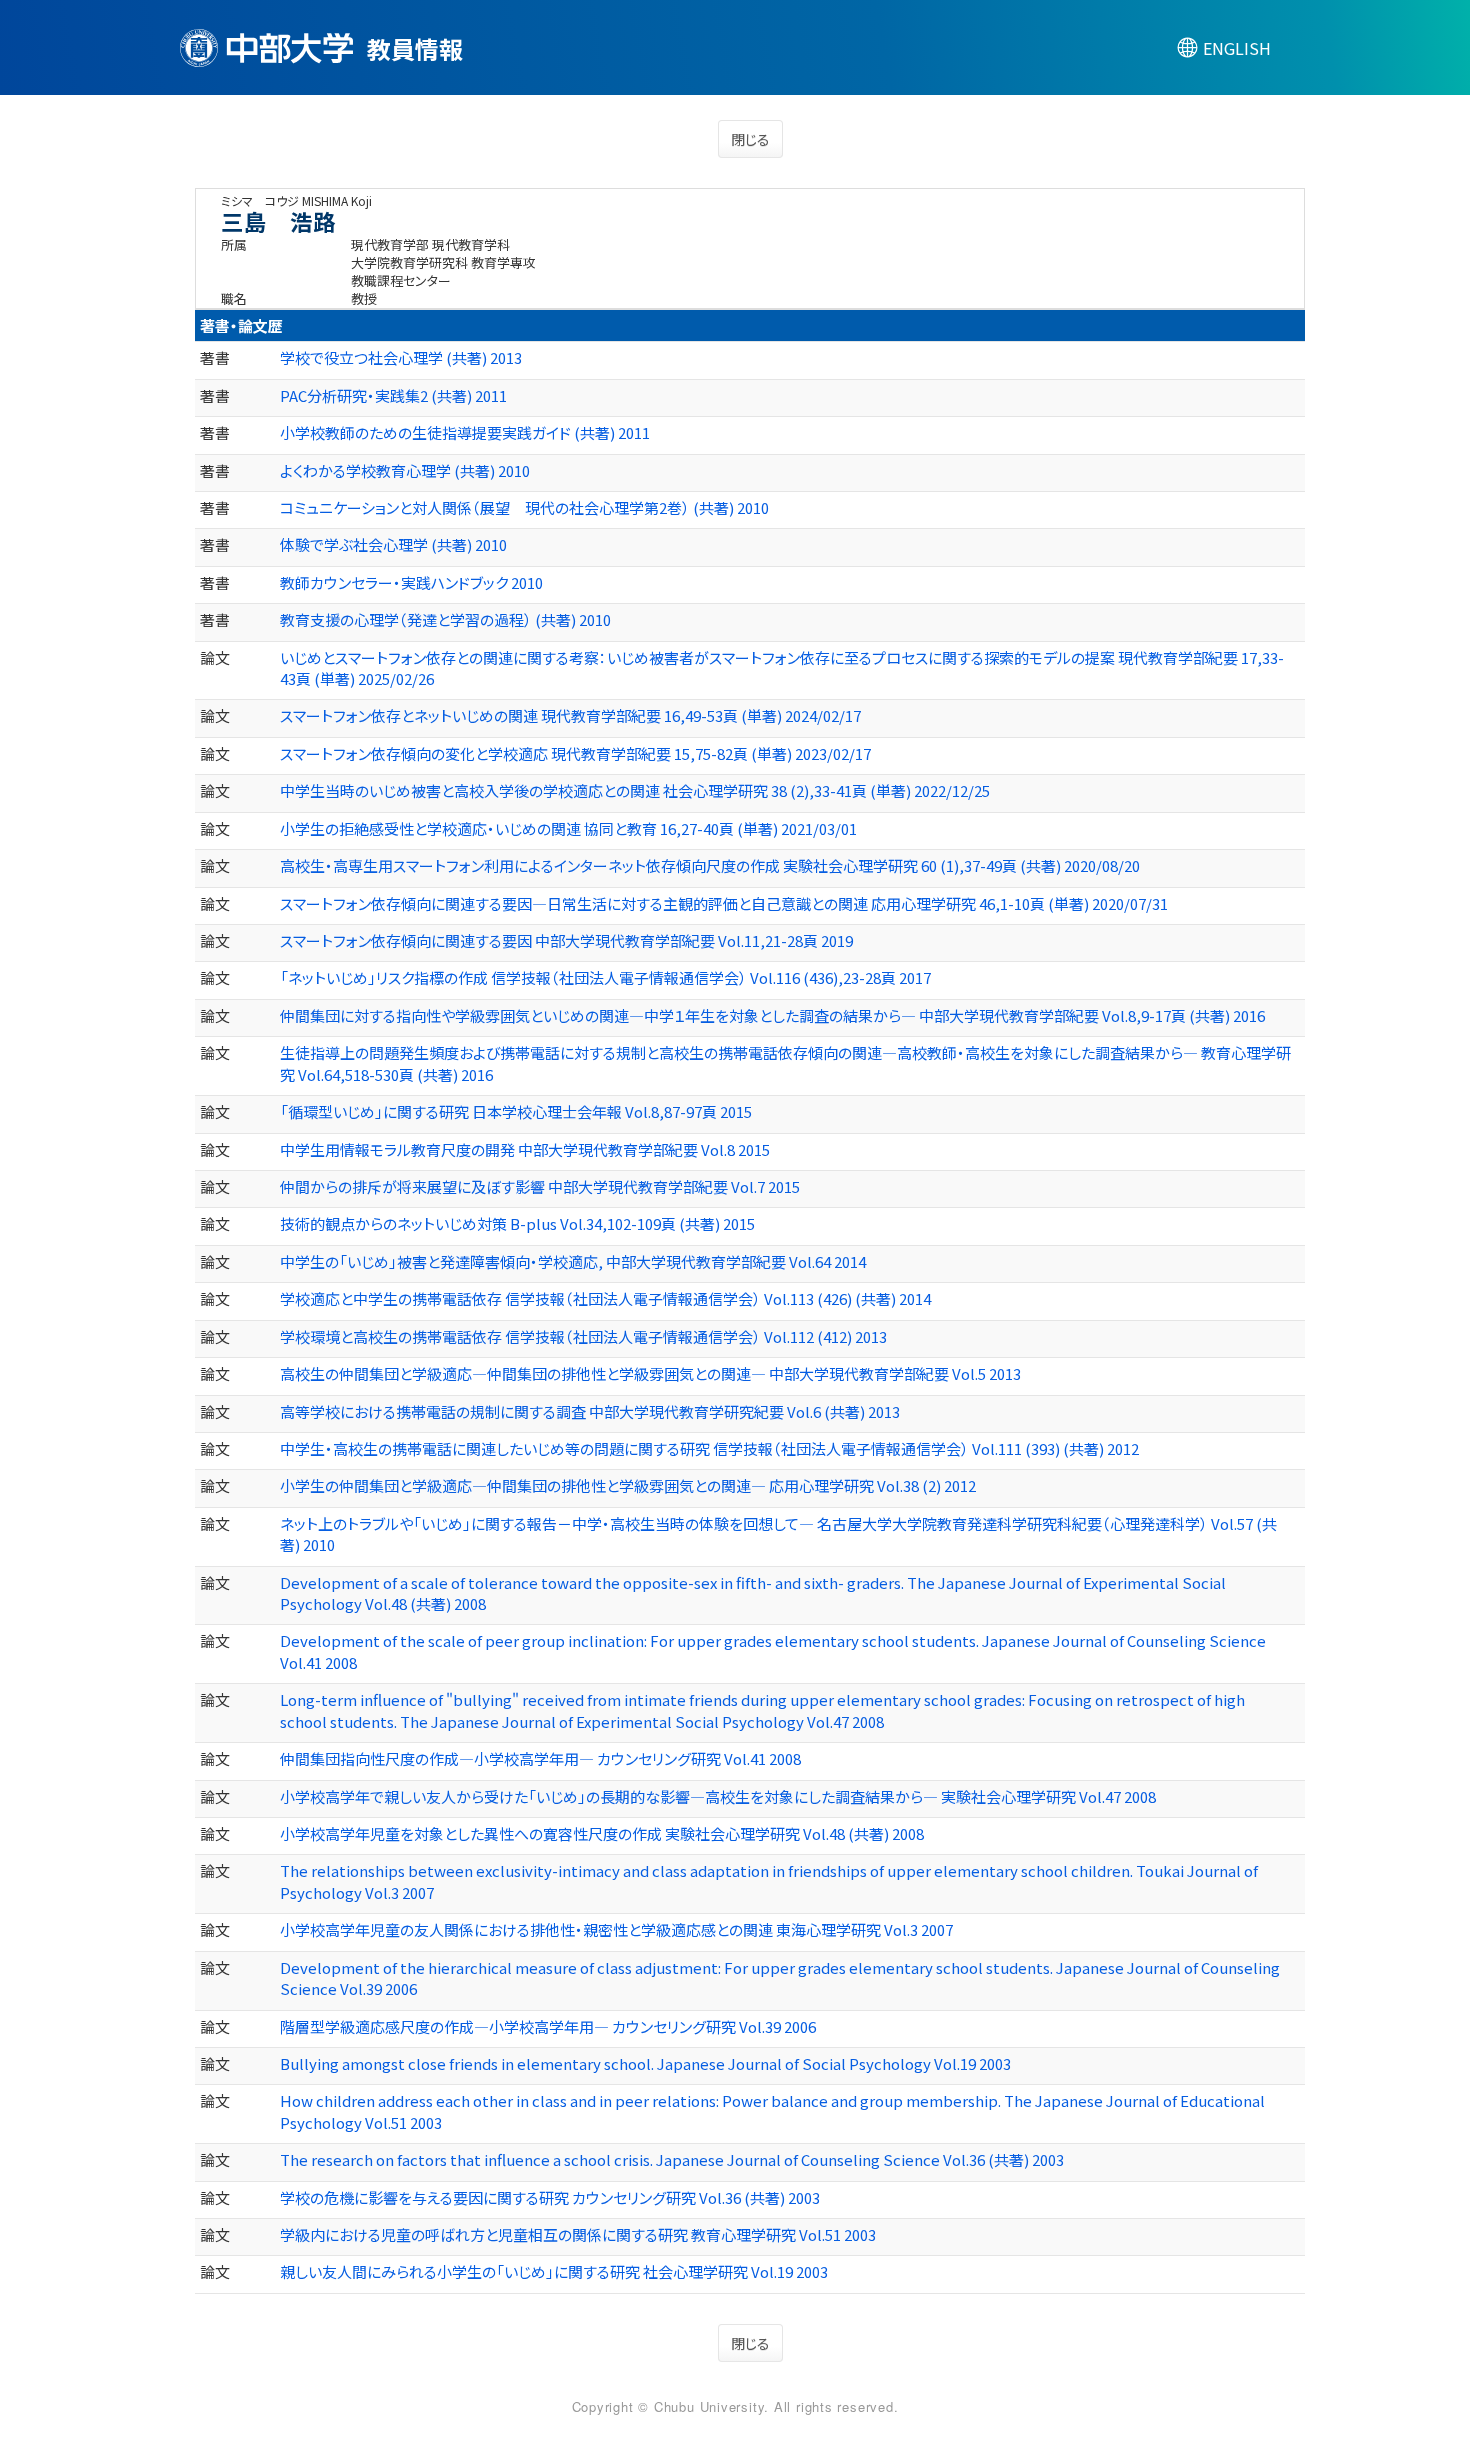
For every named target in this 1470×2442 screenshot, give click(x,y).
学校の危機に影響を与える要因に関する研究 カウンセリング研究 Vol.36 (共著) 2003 (550, 2197)
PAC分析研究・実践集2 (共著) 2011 (393, 395)
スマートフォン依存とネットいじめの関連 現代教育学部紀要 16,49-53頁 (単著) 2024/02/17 (570, 715)
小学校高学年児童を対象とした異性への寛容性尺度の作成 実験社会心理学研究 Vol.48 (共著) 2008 (602, 1833)
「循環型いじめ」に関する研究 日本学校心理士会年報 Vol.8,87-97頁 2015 (516, 1111)
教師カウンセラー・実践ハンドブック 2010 (411, 582)
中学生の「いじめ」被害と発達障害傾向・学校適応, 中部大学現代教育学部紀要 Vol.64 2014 (573, 1261)
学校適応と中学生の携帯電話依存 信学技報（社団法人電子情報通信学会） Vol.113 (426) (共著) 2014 (605, 1298)
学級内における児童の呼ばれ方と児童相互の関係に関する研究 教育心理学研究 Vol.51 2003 (578, 2234)
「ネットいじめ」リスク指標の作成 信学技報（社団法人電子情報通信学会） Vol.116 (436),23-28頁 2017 (605, 977)
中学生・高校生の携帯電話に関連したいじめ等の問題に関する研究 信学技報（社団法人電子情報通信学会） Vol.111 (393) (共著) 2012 (709, 1448)
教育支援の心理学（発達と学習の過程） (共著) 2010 (445, 619)
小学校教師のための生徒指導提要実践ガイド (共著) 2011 (465, 432)
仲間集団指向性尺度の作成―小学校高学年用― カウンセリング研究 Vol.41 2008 (540, 1758)
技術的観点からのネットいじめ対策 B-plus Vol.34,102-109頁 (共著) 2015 (517, 1223)
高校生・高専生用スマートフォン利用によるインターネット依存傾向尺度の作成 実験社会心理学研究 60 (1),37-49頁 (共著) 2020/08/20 (710, 865)
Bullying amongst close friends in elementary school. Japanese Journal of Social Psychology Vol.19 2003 (645, 2063)
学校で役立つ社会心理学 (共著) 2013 (401, 357)
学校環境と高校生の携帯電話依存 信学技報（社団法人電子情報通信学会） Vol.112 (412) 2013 (583, 1336)
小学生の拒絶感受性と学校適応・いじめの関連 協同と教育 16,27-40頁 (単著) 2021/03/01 (568, 828)
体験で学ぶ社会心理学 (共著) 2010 (393, 544)
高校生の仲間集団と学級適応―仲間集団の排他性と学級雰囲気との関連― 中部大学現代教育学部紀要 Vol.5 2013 (650, 1373)
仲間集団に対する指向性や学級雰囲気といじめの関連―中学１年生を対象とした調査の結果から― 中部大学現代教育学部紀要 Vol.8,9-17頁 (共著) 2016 (772, 1015)
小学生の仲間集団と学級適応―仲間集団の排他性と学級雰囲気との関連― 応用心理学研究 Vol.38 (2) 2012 (628, 1485)
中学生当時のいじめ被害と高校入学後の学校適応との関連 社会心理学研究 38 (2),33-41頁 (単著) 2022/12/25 (635, 790)
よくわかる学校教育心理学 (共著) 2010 (405, 470)
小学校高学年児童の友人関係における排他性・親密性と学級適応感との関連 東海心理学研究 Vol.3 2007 (616, 1929)
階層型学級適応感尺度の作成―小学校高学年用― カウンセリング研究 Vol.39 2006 (548, 2026)
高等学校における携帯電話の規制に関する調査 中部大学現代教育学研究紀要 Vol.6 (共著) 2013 (590, 1411)
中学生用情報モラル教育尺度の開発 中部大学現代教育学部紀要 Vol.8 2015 (525, 1149)
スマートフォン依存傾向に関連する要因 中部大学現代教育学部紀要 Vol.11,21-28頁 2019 (566, 940)
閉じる (750, 139)
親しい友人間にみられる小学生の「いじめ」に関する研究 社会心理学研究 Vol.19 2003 (554, 2271)
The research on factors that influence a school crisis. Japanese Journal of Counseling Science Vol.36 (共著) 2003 (672, 2159)
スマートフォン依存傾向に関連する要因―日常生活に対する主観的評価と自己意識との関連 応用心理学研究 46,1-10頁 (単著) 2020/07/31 (724, 903)
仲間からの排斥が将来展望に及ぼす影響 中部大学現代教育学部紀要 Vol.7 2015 (540, 1186)
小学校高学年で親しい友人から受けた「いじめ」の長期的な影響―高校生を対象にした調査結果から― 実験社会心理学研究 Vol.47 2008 (718, 1796)
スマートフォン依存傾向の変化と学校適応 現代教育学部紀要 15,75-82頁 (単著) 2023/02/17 (575, 753)
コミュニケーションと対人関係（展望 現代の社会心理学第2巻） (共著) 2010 (524, 507)
